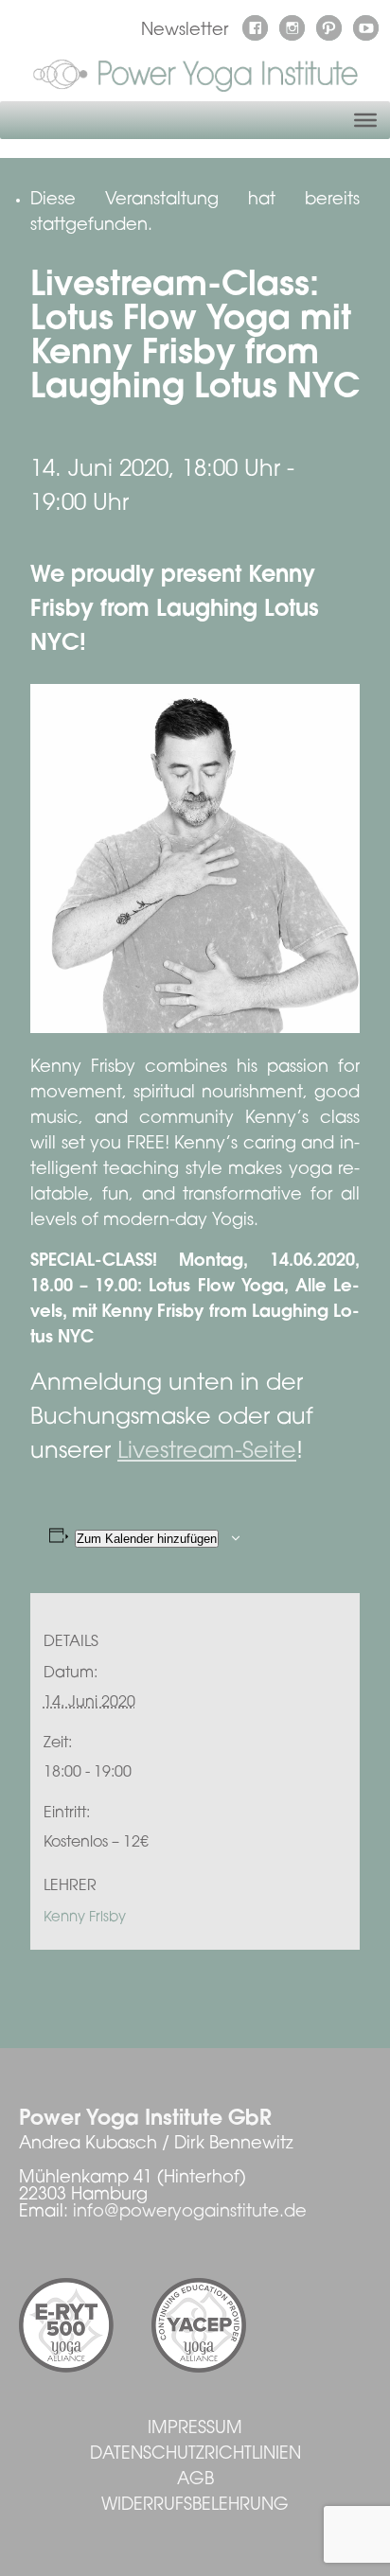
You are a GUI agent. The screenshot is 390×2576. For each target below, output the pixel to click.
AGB (195, 2480)
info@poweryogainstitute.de (190, 2213)
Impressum (195, 2429)
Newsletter (185, 31)
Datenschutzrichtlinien (195, 2455)
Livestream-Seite (207, 1452)
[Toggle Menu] (365, 120)
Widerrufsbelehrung (195, 2506)
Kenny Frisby (85, 1918)
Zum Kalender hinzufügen (147, 1539)
